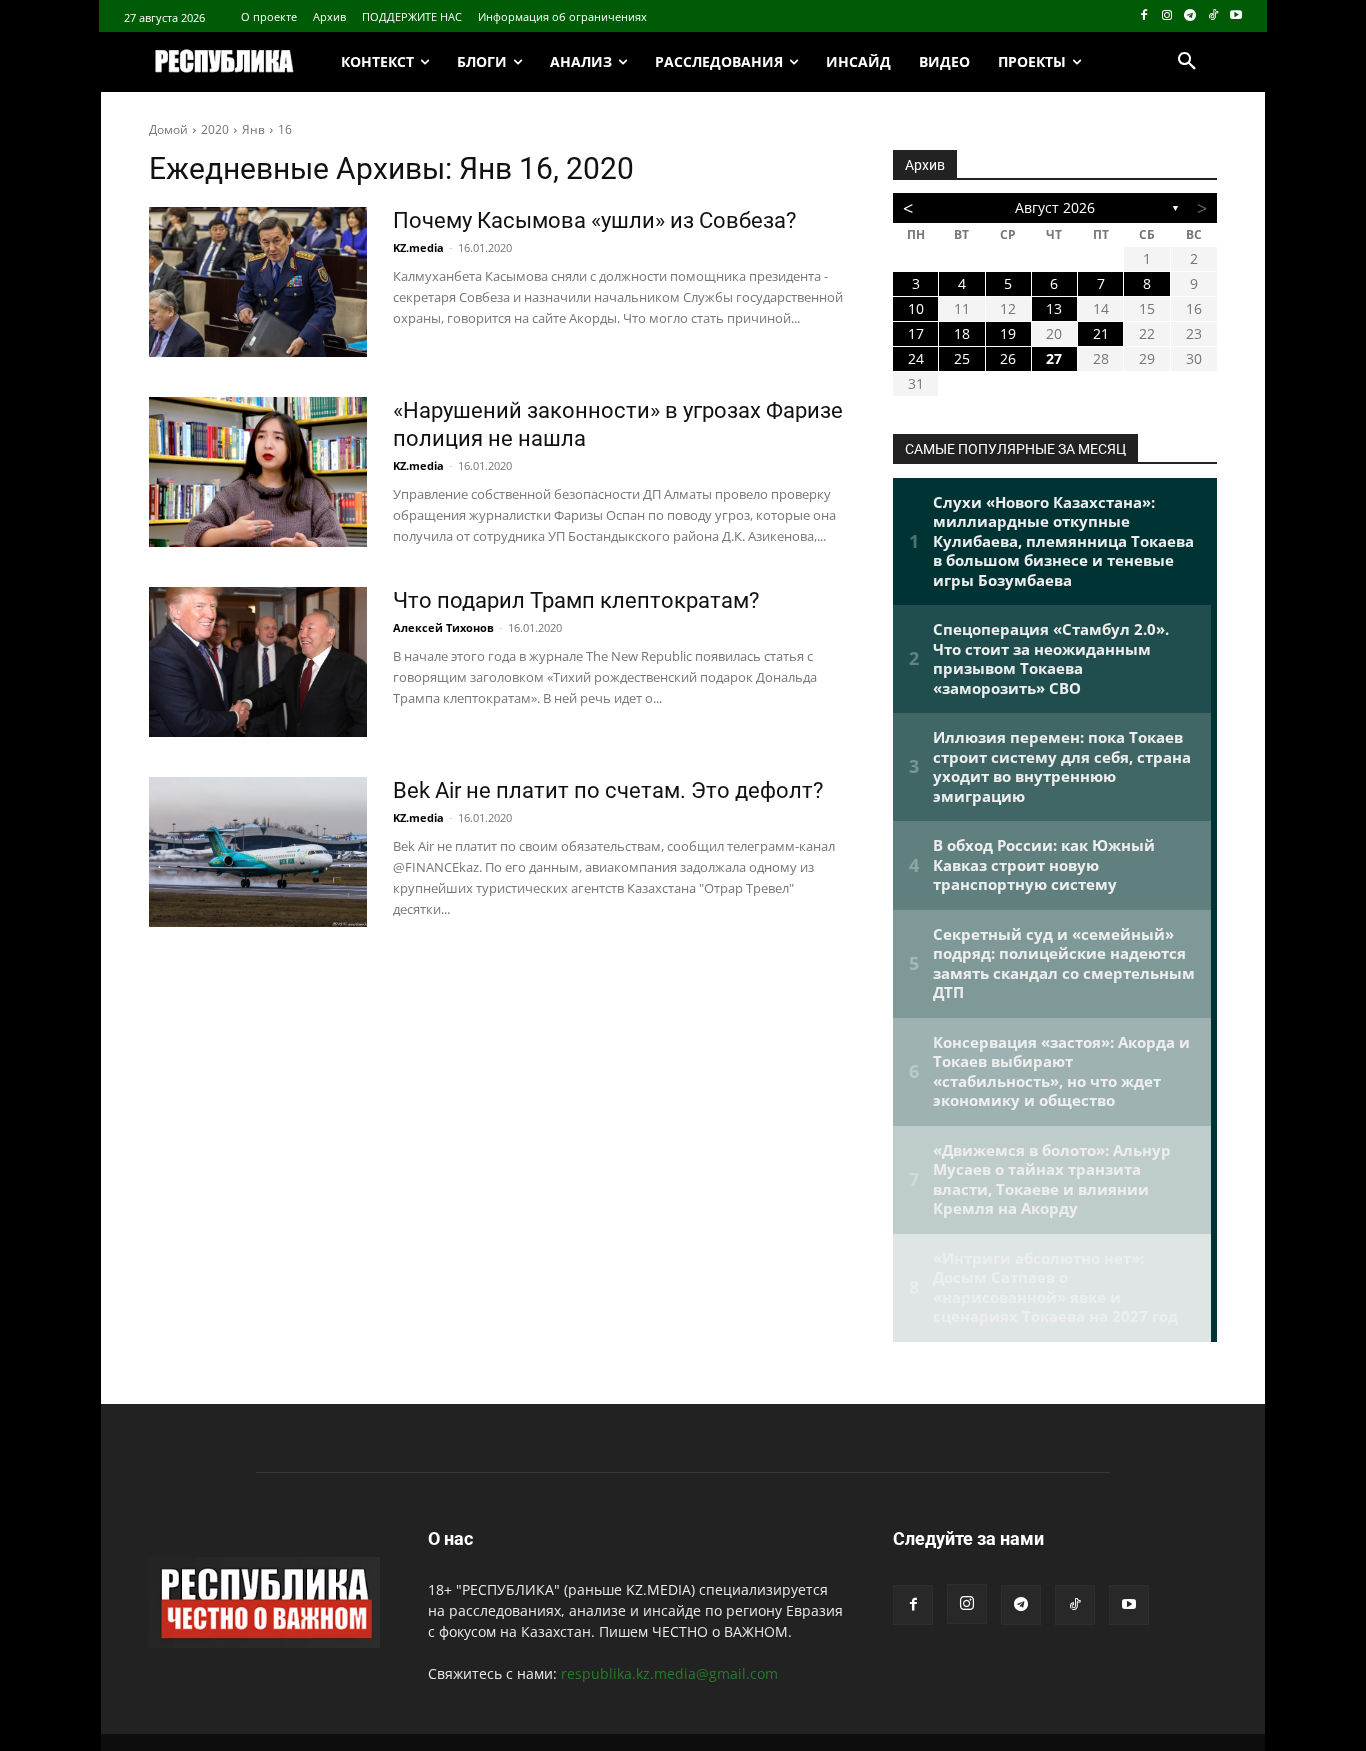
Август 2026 (1055, 207)
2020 (215, 129)
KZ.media (418, 247)
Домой (168, 129)
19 (1008, 333)
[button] (1187, 62)
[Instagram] (1167, 16)
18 (962, 333)
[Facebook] (1144, 16)
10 (916, 308)
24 (916, 358)
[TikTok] (1212, 16)
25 (962, 358)
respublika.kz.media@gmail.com (669, 1673)
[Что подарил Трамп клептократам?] (258, 662)
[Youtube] (1235, 16)
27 (1054, 358)
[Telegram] (1190, 16)
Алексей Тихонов (443, 627)
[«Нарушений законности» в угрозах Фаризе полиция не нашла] (258, 472)
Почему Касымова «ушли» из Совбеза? (594, 220)
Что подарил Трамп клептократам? (576, 600)
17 (916, 333)
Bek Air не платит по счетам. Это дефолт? (608, 790)
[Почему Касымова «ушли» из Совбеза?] (258, 282)
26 (1008, 358)
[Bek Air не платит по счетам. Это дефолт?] (258, 852)
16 (285, 129)
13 (1054, 308)
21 (1101, 333)
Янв (253, 129)
